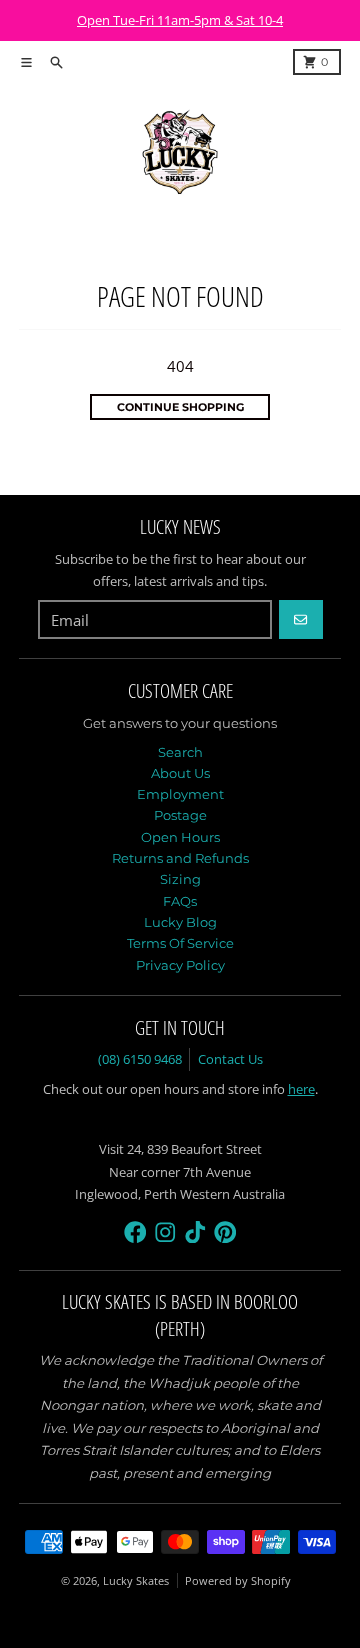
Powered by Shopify (238, 1580)
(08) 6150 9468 (140, 1059)
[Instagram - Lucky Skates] (165, 1232)
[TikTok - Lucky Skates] (195, 1232)
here (301, 1089)
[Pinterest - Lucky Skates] (225, 1232)
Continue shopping (180, 407)
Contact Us (230, 1059)
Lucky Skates (136, 1580)
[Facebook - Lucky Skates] (135, 1232)
